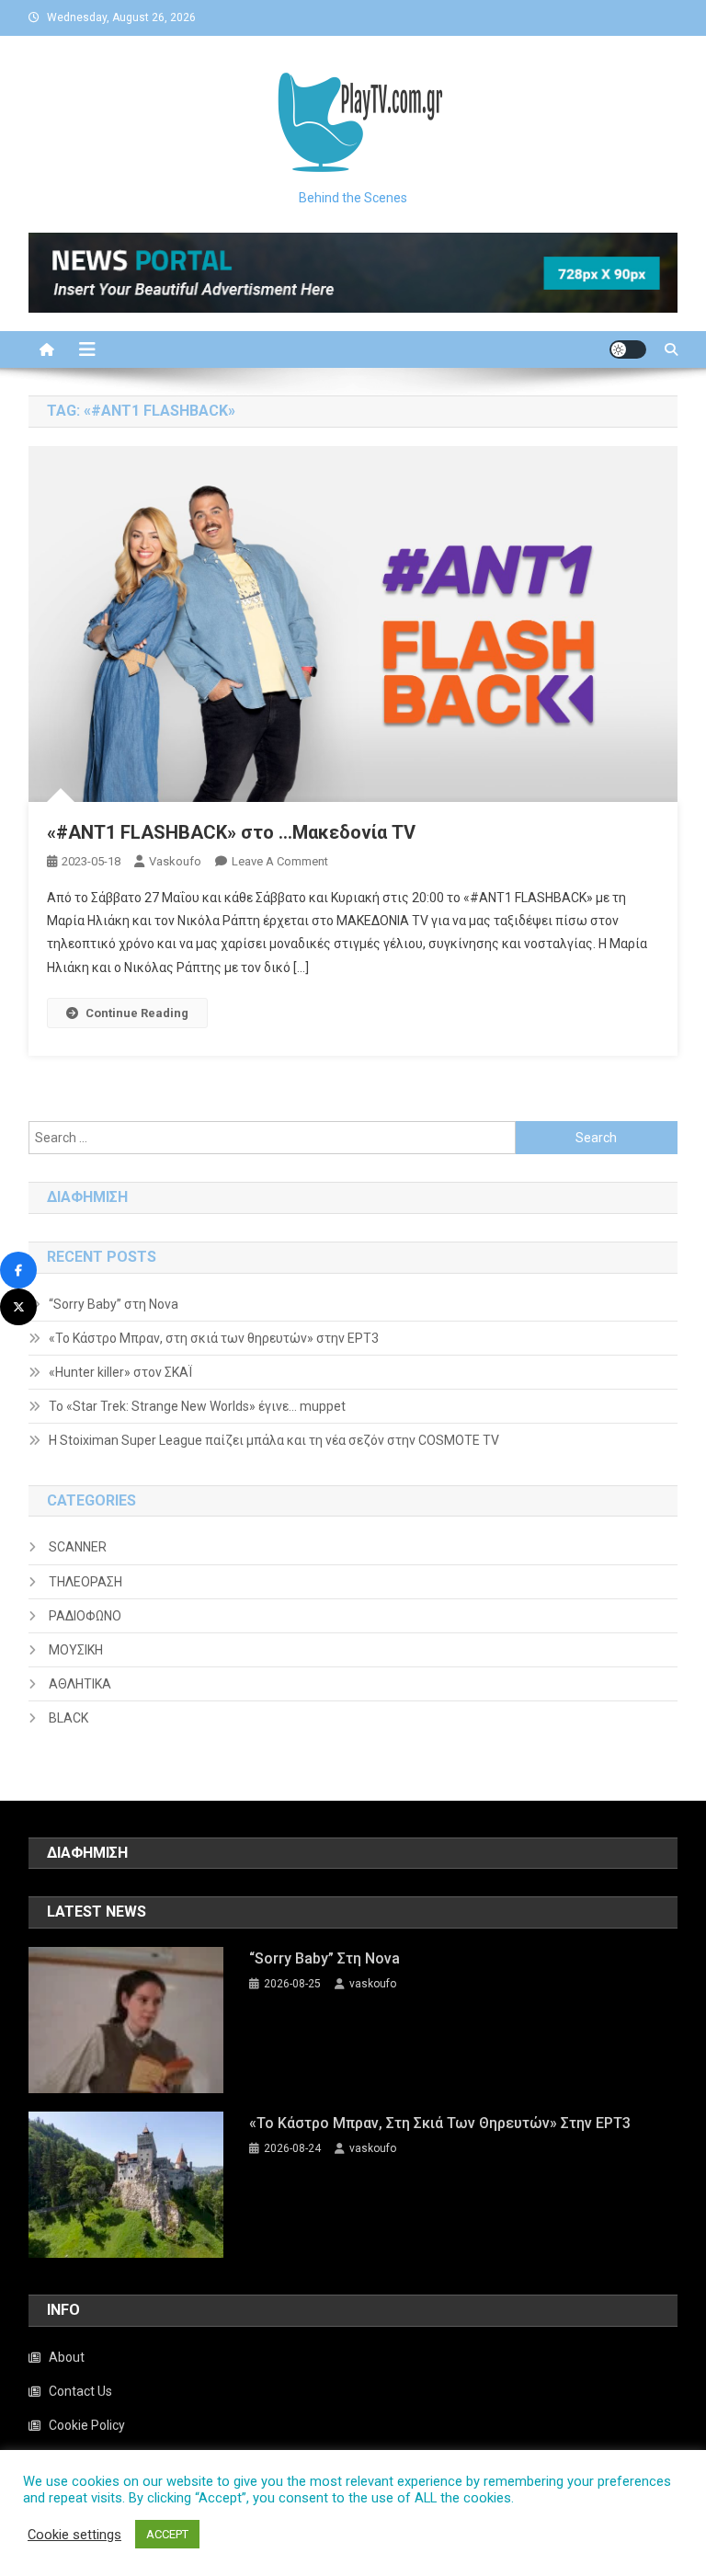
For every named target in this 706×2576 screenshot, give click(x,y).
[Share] (18, 1270)
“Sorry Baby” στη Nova (114, 1304)
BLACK (68, 1718)
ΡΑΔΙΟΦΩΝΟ (85, 1616)
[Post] (18, 1307)
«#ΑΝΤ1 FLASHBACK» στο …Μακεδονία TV (231, 832)
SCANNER (78, 1547)
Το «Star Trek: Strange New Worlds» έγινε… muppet (197, 1406)
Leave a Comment (280, 861)
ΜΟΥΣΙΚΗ (76, 1650)
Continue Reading (137, 1013)
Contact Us (80, 2391)
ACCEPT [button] (167, 2534)
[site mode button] (628, 349)
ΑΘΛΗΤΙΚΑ (80, 1684)
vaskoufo (175, 861)
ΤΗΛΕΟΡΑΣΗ (85, 1582)
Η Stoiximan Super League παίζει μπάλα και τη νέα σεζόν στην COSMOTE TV (274, 1440)
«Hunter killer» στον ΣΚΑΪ (120, 1372)
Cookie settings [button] (74, 2535)
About (67, 2357)
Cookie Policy (87, 2425)
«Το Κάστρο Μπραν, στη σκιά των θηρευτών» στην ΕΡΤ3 (214, 1338)
